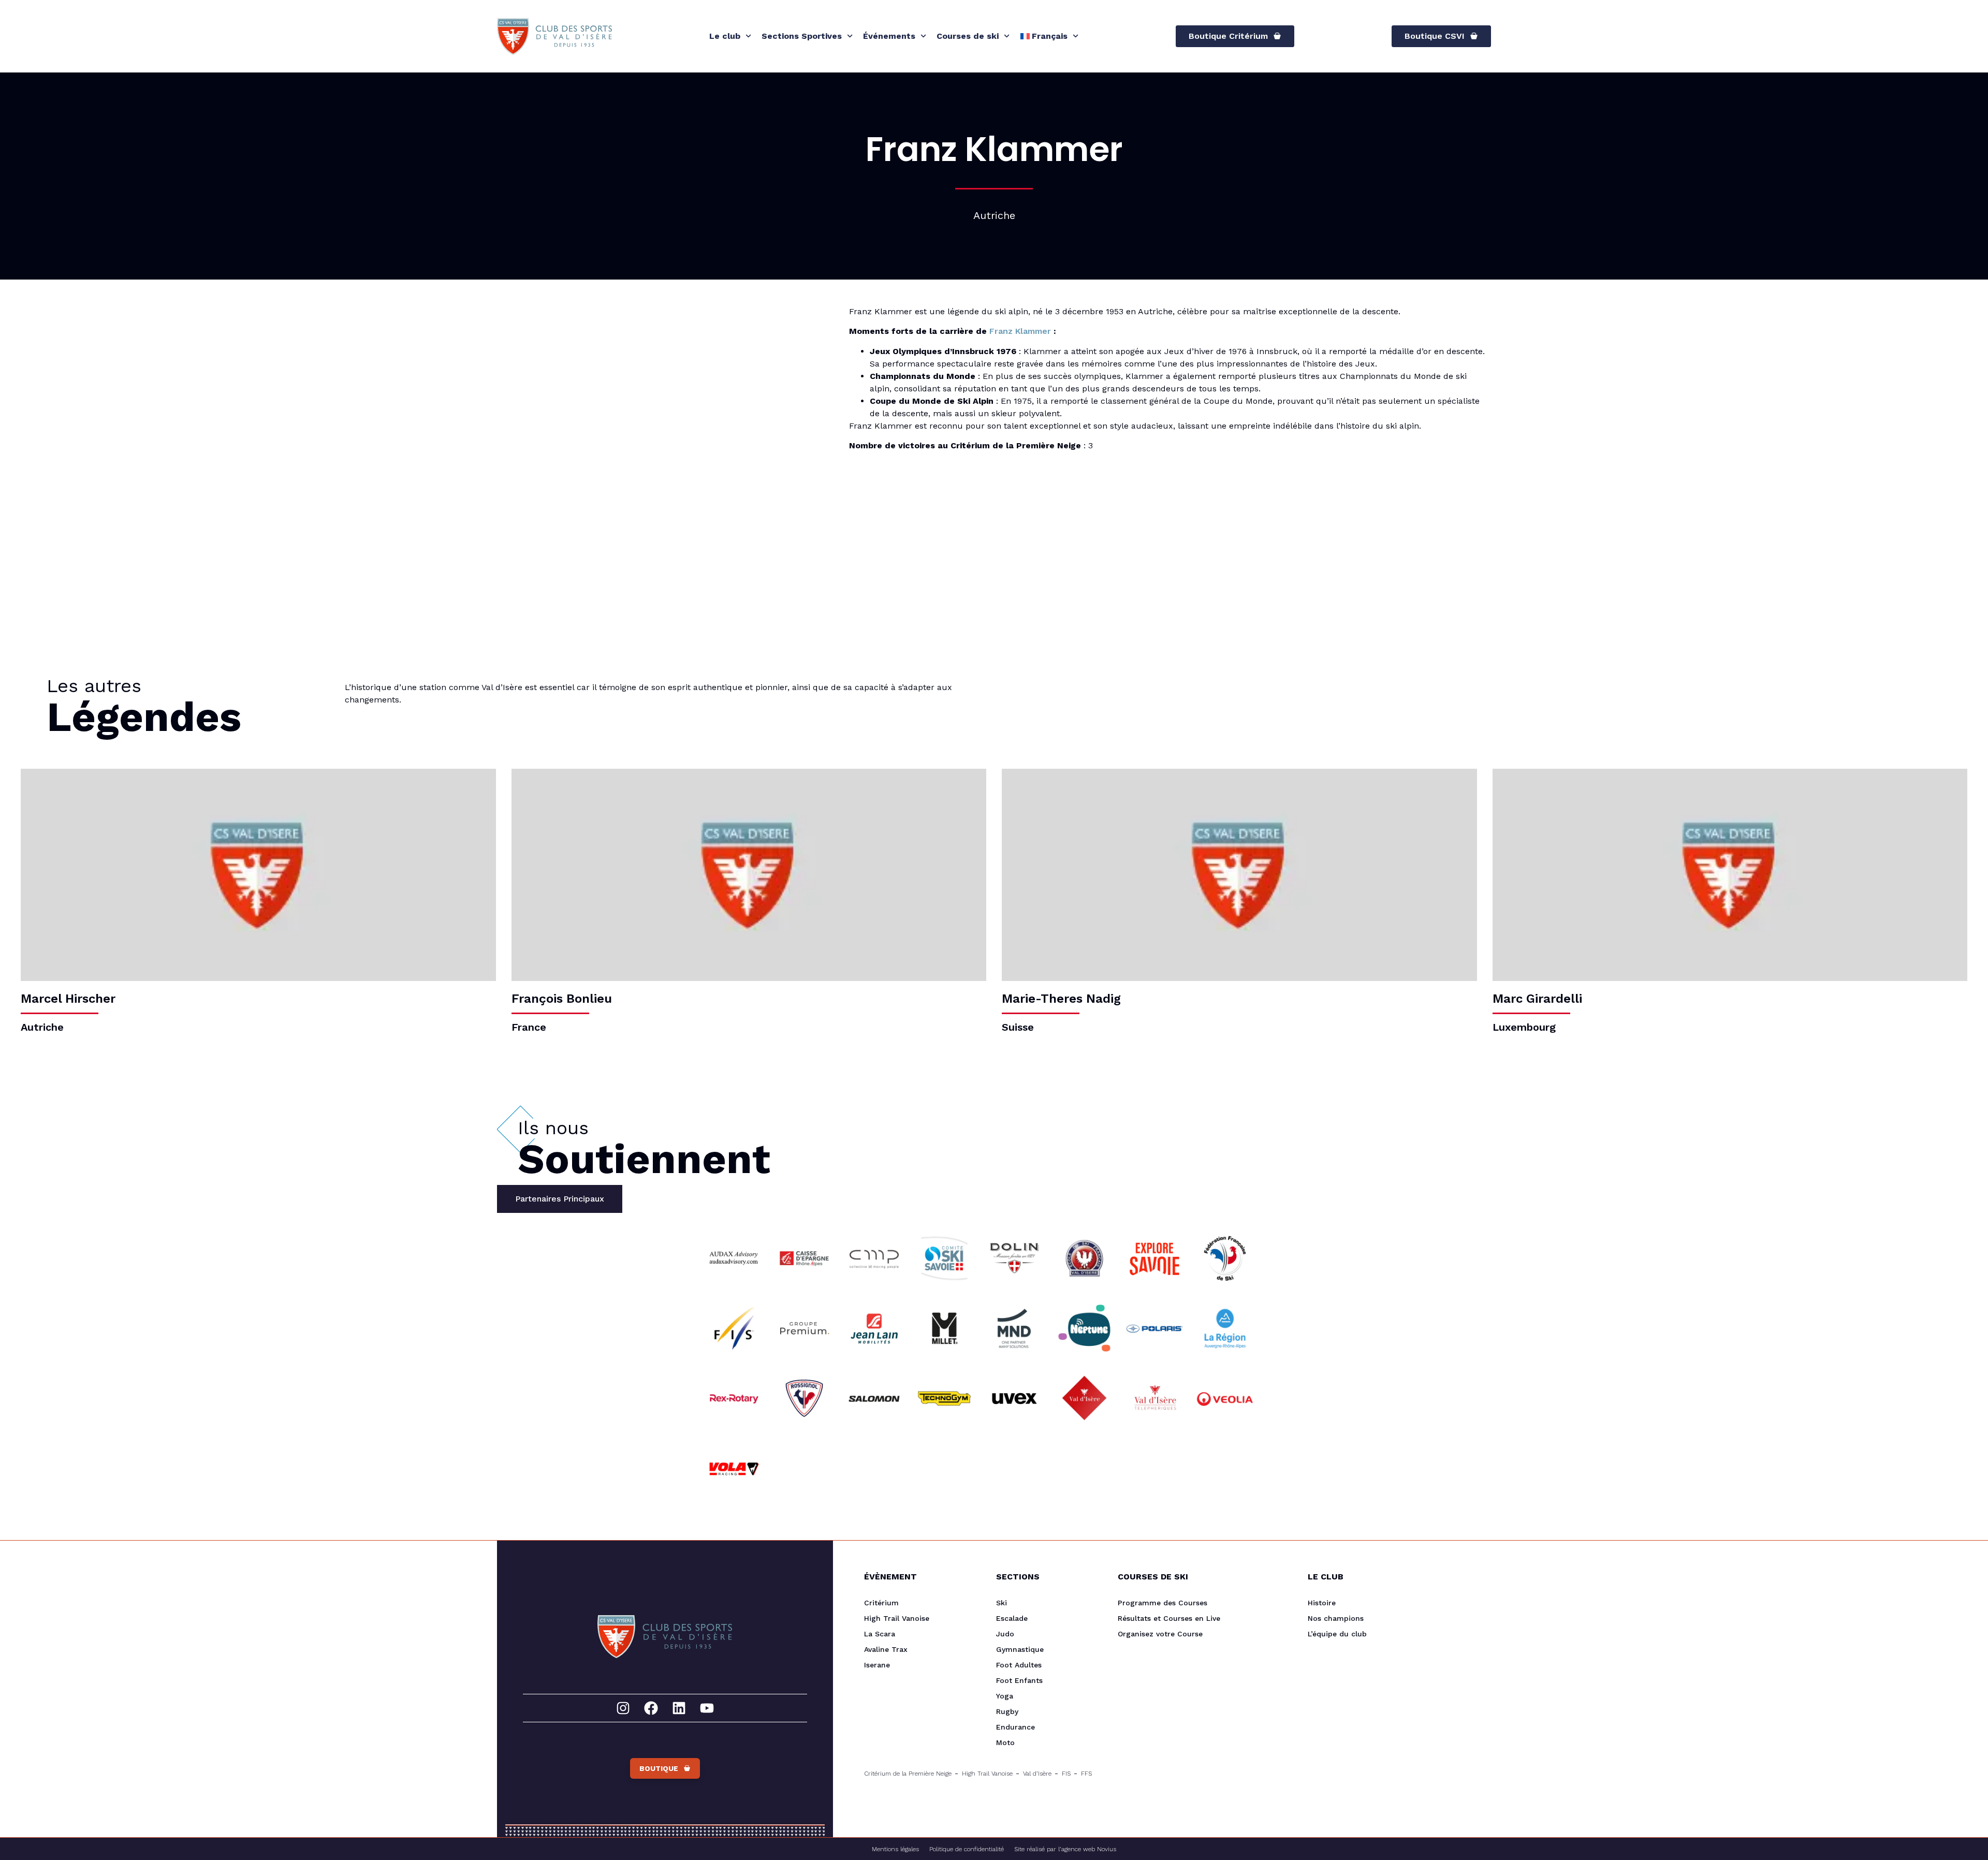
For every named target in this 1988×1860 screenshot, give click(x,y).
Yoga (1005, 1696)
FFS (1086, 1774)
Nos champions (1336, 1618)
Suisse (1018, 1027)
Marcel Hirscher (68, 999)
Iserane (877, 1665)
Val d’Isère (1037, 1774)
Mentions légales (895, 1849)
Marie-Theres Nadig (1061, 999)
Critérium (881, 1603)
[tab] (560, 1199)
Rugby (1007, 1711)
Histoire (1322, 1603)
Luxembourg (1524, 1027)
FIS (1066, 1774)
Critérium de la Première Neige (908, 1774)
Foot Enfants (1019, 1680)
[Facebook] (651, 1708)
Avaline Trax (886, 1649)
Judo (1005, 1634)
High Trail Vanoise (897, 1618)
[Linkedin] (679, 1708)
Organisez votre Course (1160, 1634)
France (529, 1027)
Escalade (1012, 1618)
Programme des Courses (1163, 1603)
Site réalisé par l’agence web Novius (1065, 1849)
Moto (1005, 1742)
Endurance (1015, 1727)
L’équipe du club (1337, 1634)
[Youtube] (707, 1708)
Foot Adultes (1019, 1665)
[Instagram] (623, 1708)
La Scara (880, 1634)
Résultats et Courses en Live (1169, 1618)
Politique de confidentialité (967, 1849)
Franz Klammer (1020, 331)
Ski (1002, 1603)
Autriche (42, 1027)
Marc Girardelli (1537, 999)
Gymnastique (1020, 1649)
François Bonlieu (562, 999)
